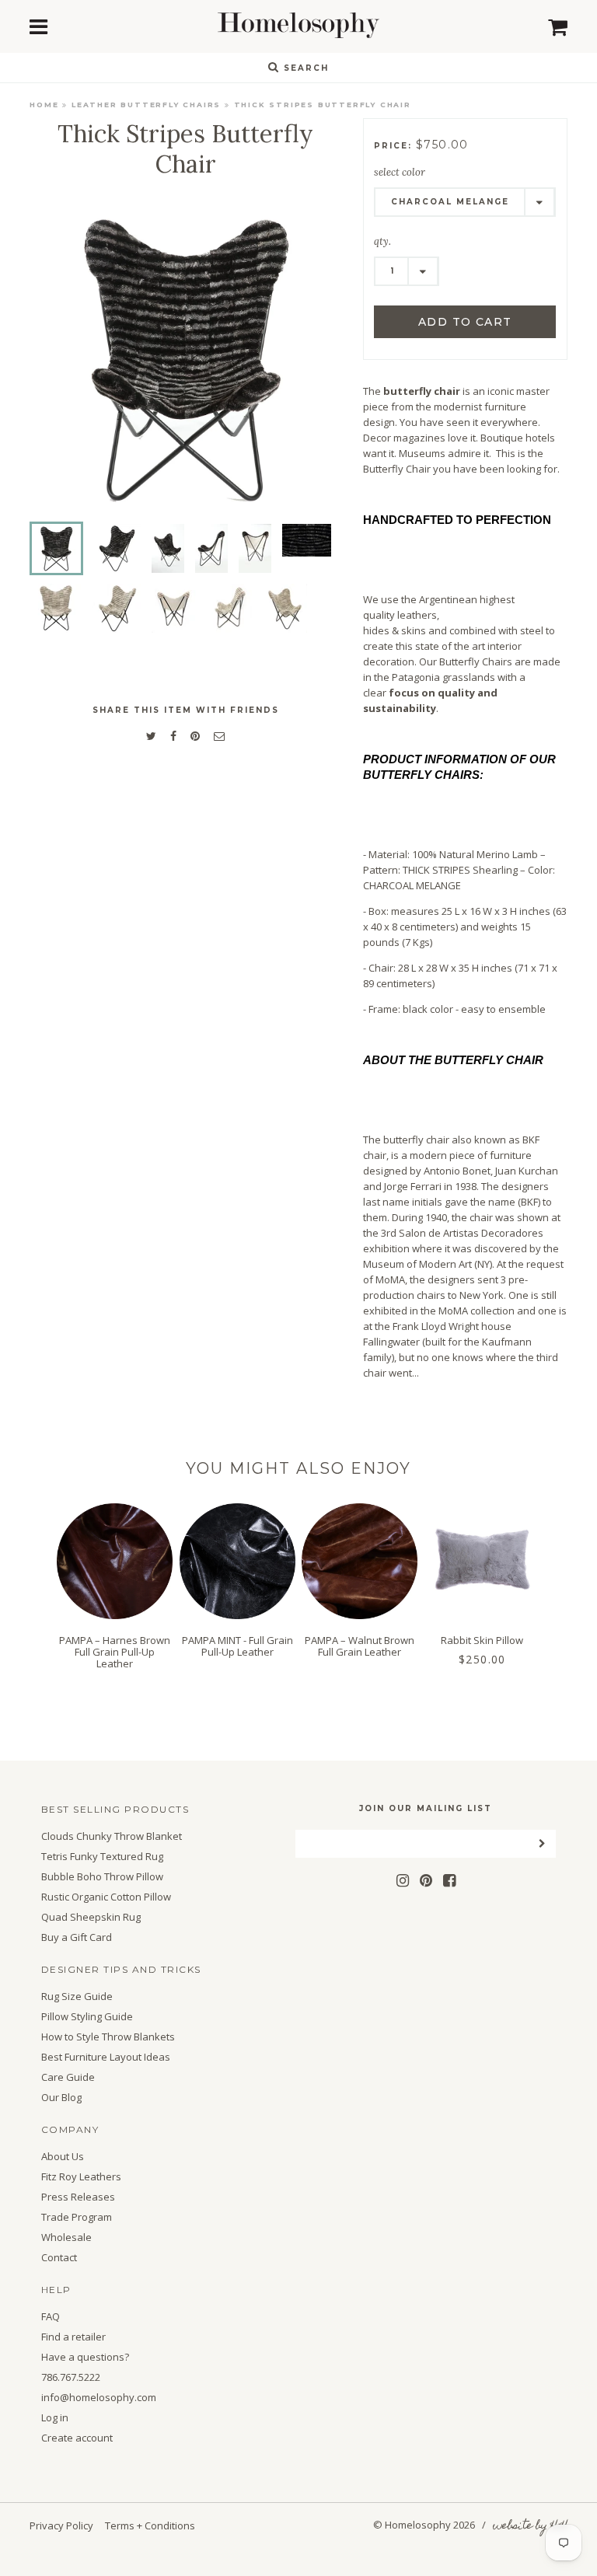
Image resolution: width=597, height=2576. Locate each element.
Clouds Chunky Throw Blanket (112, 1836)
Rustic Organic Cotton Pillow (106, 1897)
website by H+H (530, 2526)
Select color (400, 172)
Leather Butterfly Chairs (146, 105)
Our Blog (61, 2098)
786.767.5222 (71, 2377)
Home (44, 105)
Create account (77, 2438)
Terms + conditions (150, 2525)
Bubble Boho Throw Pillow (102, 1877)
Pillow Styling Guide (87, 2017)
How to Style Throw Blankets (108, 2037)
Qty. (382, 241)
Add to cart (465, 322)
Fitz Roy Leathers (81, 2177)
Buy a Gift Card (77, 1937)
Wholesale (66, 2237)
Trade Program (77, 2217)
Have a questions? (85, 2357)
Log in (55, 2418)
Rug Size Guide (77, 1997)
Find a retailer (73, 2337)
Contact (59, 2258)
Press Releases (78, 2197)
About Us (63, 2157)
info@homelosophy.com (99, 2398)
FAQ (51, 2317)
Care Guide (68, 2077)
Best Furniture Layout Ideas (106, 2057)
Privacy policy (61, 2525)
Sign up (299, 1447)
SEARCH (304, 68)
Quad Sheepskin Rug (91, 1917)
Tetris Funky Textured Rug (102, 1857)
